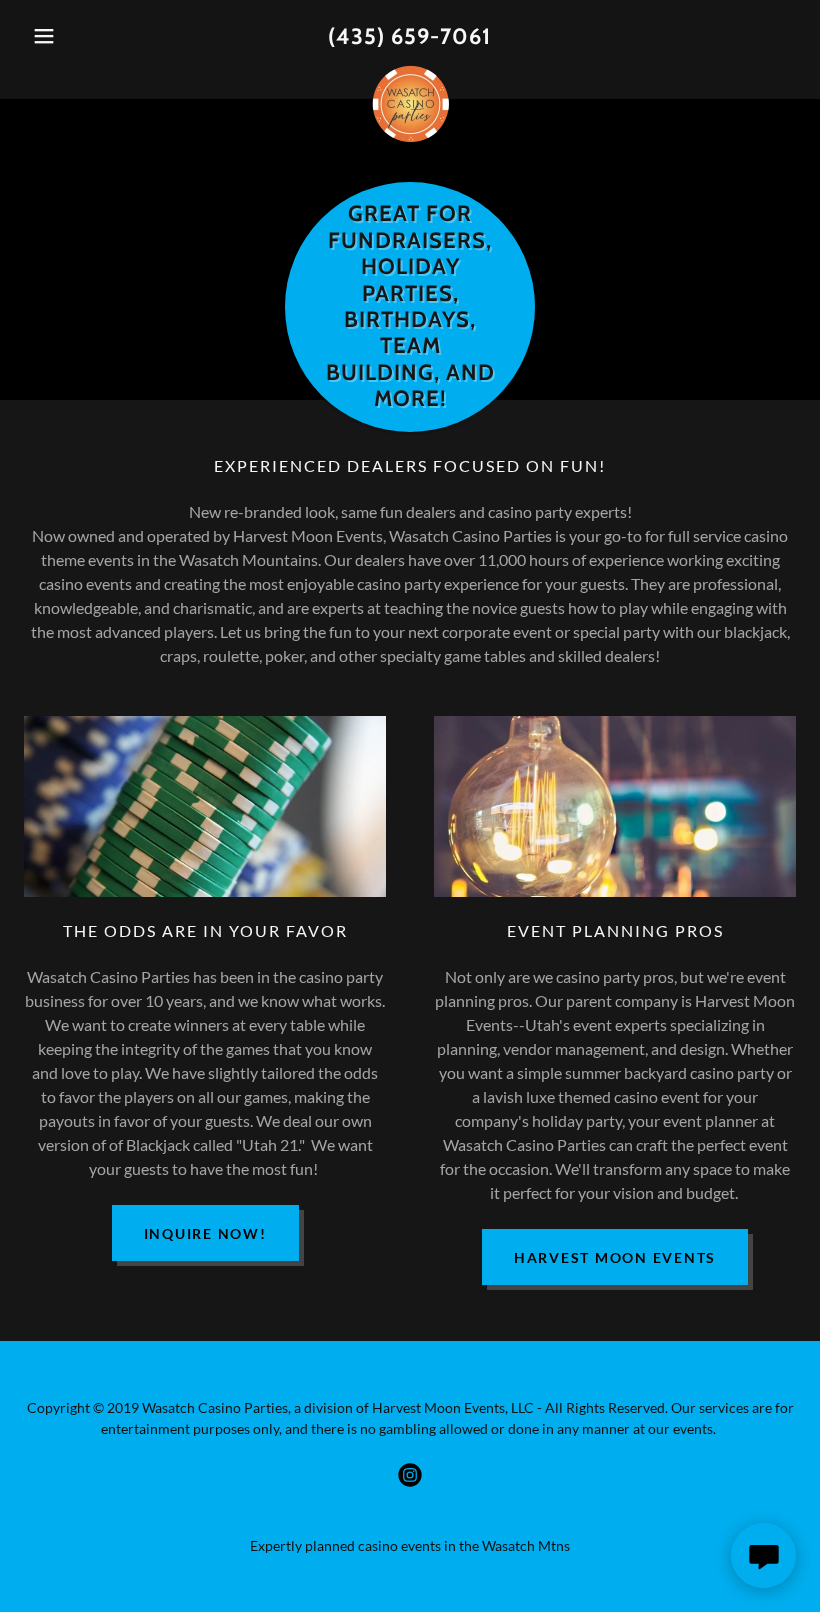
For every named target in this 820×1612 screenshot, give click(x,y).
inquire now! (205, 1233)
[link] (410, 72)
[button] (82, 36)
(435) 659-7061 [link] (409, 36)
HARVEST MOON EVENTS (615, 1257)
